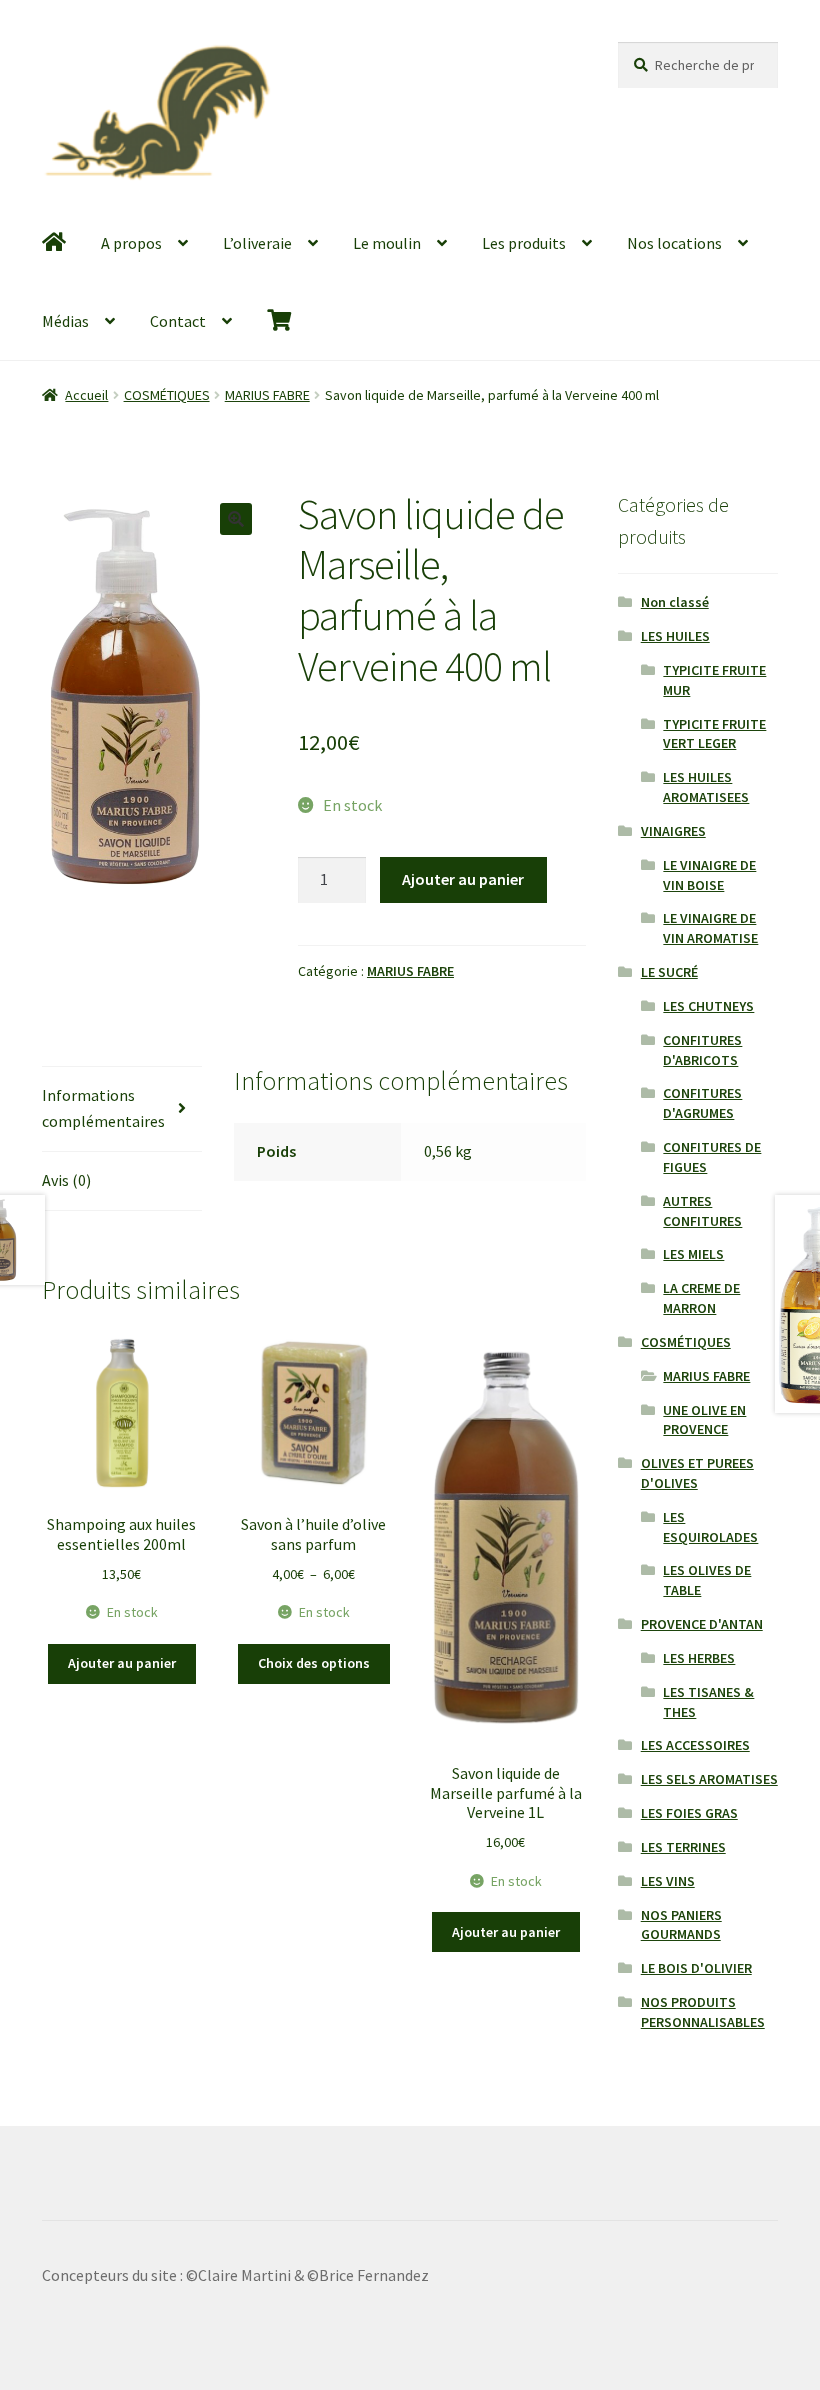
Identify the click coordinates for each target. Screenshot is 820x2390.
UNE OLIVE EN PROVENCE (704, 1420)
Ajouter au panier (463, 879)
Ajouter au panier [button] (122, 1663)
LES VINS (668, 1881)
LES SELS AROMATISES (709, 1779)
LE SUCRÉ (669, 972)
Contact (178, 321)
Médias (65, 321)
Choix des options (314, 1663)
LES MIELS (693, 1254)
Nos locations (674, 243)
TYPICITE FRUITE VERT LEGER (714, 734)
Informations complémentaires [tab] (103, 1108)
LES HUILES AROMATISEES (706, 787)
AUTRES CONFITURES (702, 1211)
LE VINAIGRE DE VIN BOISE (709, 875)
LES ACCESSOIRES (695, 1745)
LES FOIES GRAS (689, 1813)
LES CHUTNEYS (708, 1006)
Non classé (675, 602)
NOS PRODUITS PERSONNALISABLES (703, 2012)
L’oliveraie (257, 243)
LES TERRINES (683, 1847)
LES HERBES (699, 1658)
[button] (236, 519)
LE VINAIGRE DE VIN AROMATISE (710, 928)
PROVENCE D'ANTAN (702, 1624)
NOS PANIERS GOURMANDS (681, 1925)
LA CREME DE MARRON (701, 1298)
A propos (131, 243)
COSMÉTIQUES (167, 395)
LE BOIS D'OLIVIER (696, 1968)
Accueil (86, 395)
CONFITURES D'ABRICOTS (702, 1050)
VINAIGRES (673, 831)
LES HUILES (675, 636)
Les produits (524, 243)
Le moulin (387, 243)
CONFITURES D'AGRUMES (702, 1103)
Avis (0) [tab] (66, 1180)
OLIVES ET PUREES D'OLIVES (697, 1473)
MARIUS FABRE (267, 395)
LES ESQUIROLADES (710, 1527)
